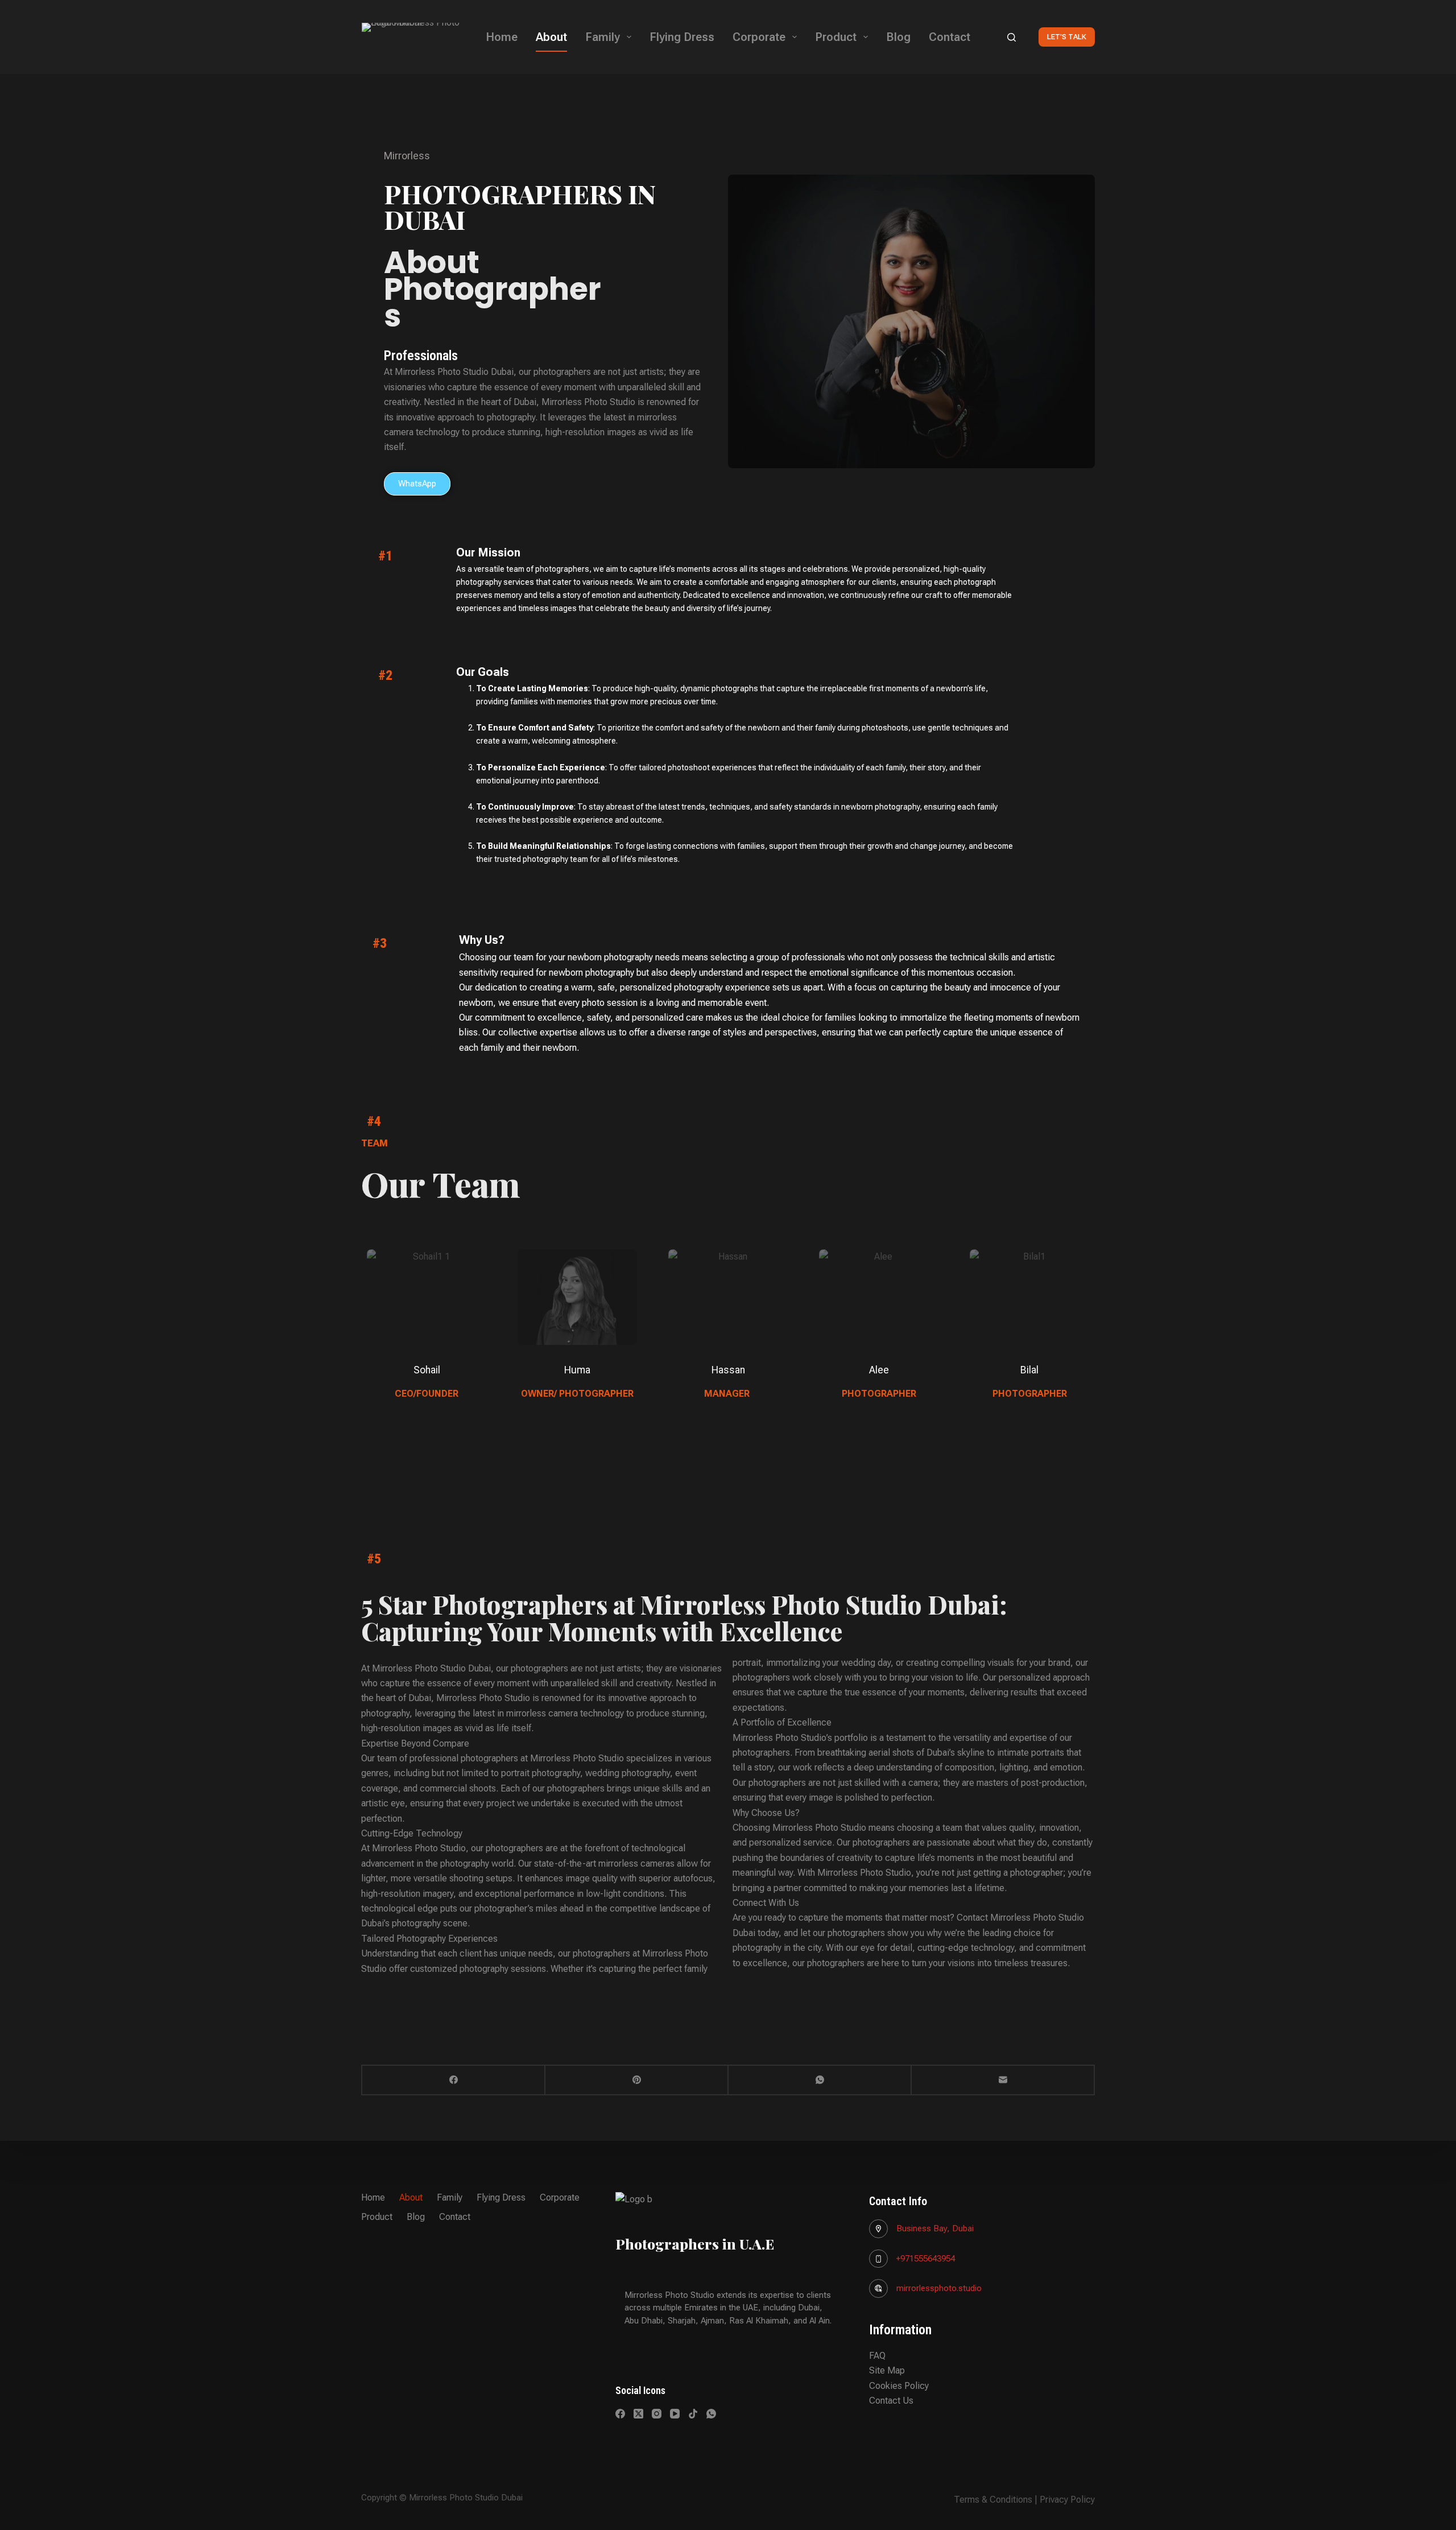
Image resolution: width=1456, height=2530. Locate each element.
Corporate (759, 37)
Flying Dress (682, 37)
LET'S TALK (1067, 37)
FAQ (877, 2356)
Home (502, 37)
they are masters (976, 1783)
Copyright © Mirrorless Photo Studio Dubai (442, 2498)
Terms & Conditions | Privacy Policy (1024, 2500)
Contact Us (891, 2401)
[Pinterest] (637, 2081)
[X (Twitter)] (638, 2414)
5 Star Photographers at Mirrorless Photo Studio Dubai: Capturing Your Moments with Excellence (684, 1617)
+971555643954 (926, 2259)
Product (836, 37)
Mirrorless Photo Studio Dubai (454, 372)
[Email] (1003, 2081)
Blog (898, 37)
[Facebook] (454, 2081)
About (551, 37)
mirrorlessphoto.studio (939, 2288)
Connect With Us (766, 1903)
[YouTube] (675, 2414)
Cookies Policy (899, 2386)
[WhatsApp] (820, 2081)
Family (603, 37)
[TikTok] (693, 2414)
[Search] (1012, 37)
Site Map (887, 2370)
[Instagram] (657, 2414)
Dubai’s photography (401, 1923)
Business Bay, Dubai (935, 2228)
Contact (950, 37)
